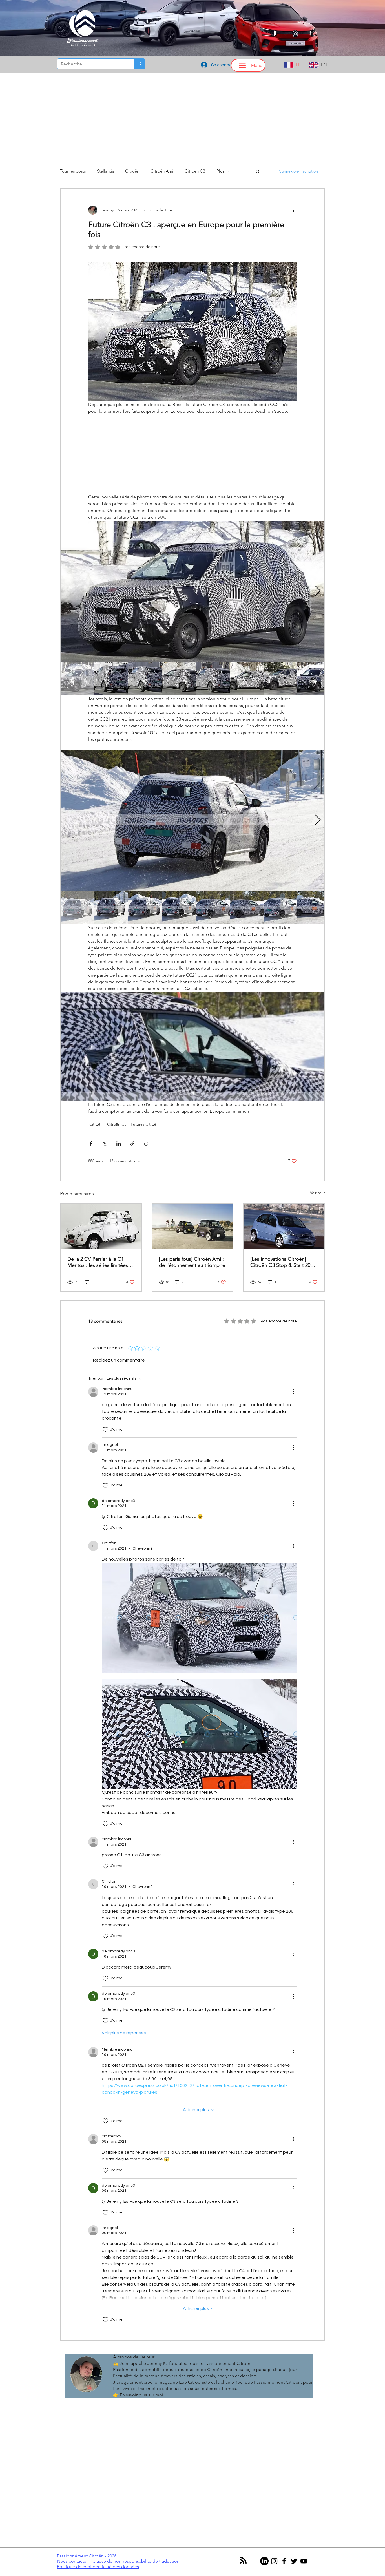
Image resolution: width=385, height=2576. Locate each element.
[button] (193, 1339)
